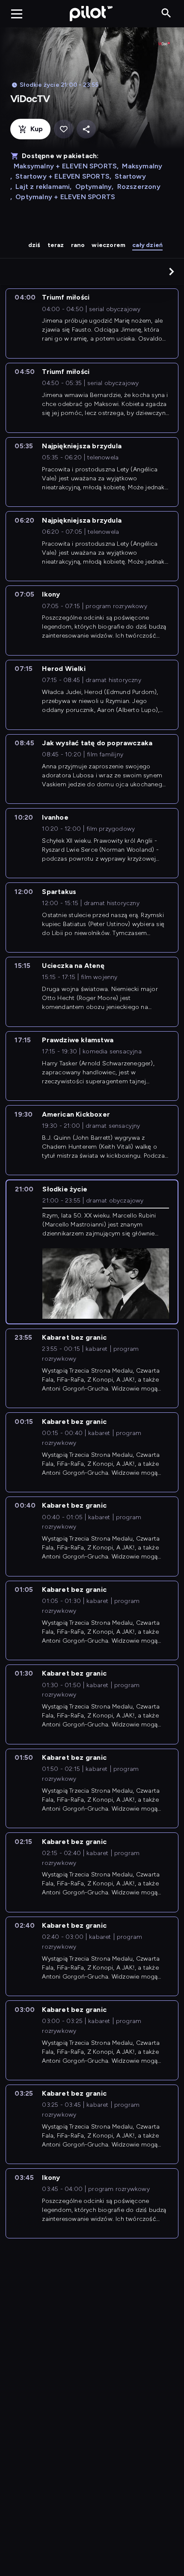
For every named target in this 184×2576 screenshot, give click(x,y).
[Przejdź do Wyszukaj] (166, 13)
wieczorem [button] (108, 245)
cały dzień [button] (147, 245)
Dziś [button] (34, 245)
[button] (172, 271)
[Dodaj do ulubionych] (64, 129)
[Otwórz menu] (17, 14)
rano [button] (78, 245)
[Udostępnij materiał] (86, 129)
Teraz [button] (56, 245)
